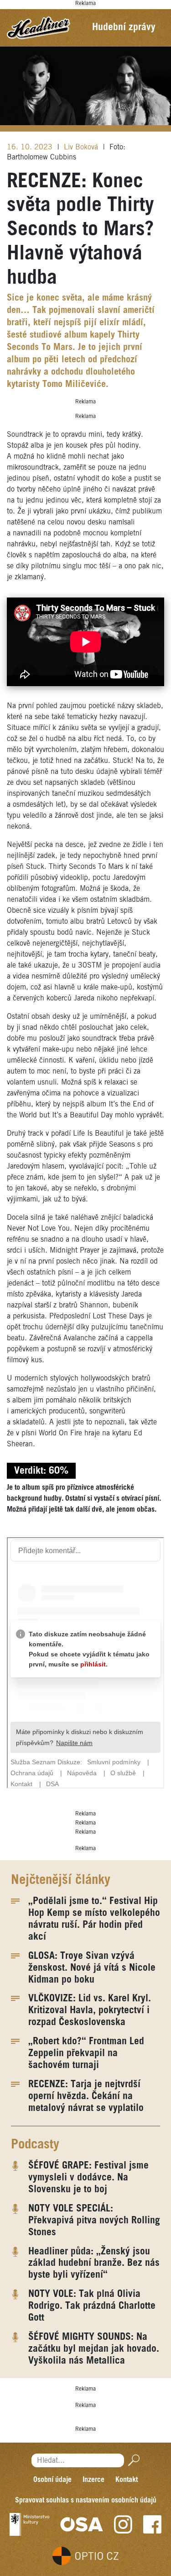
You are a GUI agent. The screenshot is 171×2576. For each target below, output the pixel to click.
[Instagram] (123, 2524)
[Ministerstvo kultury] (29, 2524)
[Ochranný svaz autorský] (82, 2524)
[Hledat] (132, 2461)
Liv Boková (82, 147)
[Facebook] (152, 2524)
